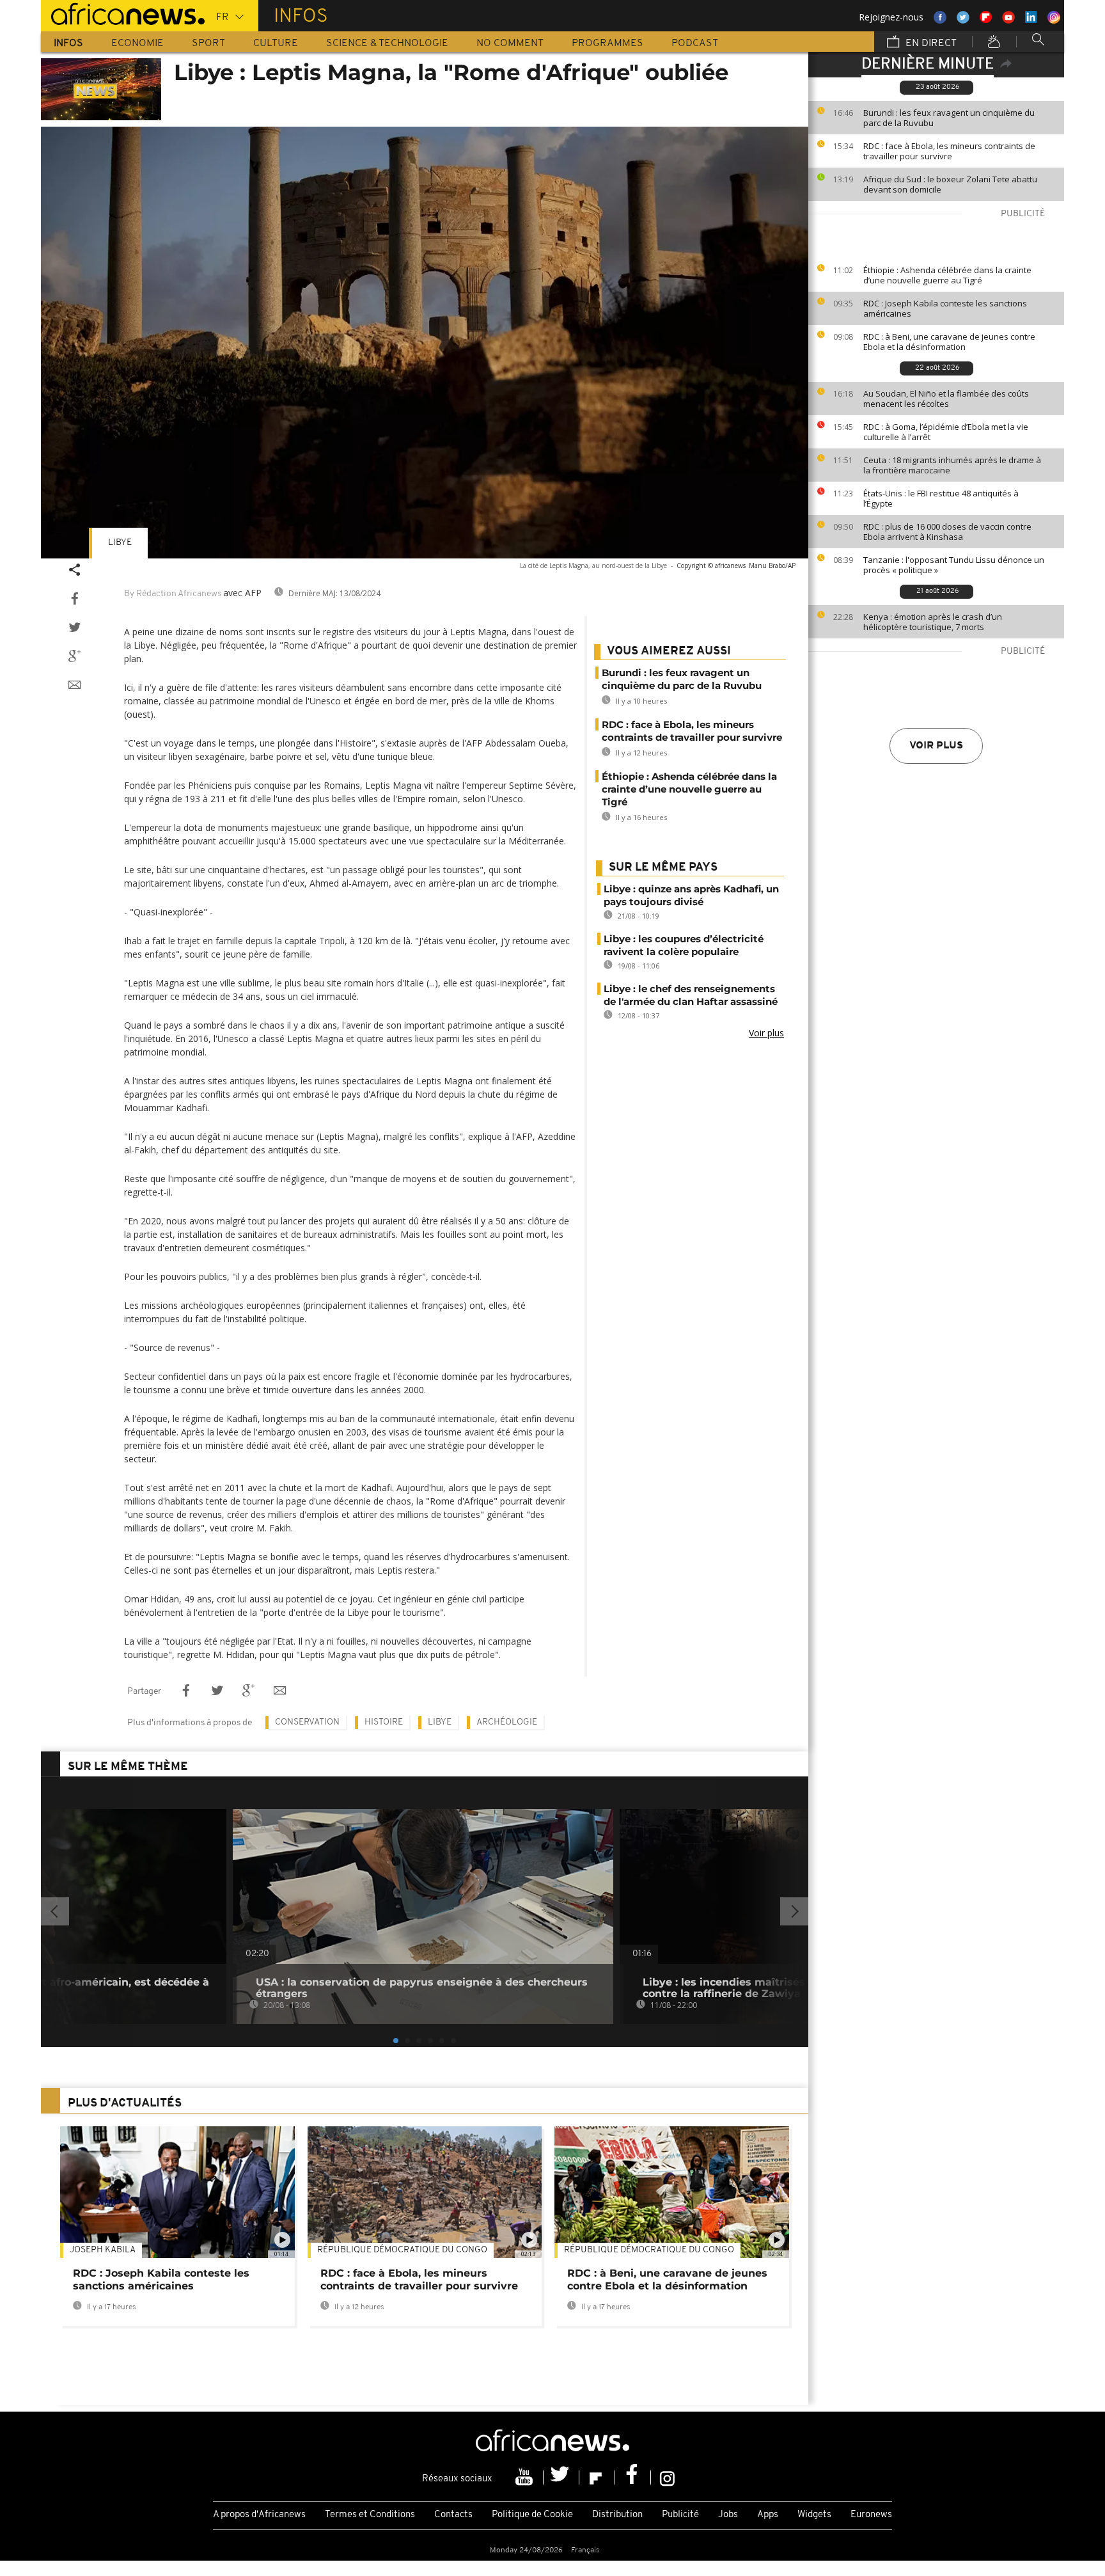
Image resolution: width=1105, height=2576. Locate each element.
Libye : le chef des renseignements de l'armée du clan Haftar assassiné (691, 995)
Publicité (680, 2515)
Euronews (871, 2515)
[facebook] (633, 2477)
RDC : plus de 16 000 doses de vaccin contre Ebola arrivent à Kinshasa (947, 532)
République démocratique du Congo (402, 2250)
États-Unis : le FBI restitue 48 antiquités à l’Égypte (941, 498)
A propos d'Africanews (259, 2515)
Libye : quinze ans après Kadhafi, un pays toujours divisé (691, 895)
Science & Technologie (387, 43)
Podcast (695, 43)
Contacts (453, 2515)
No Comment (510, 43)
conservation (307, 1722)
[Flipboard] (597, 2477)
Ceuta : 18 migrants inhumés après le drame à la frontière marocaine (952, 465)
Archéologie (507, 1722)
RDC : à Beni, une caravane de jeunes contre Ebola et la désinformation (949, 342)
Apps (768, 2515)
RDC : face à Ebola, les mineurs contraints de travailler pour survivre (949, 151)
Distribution (617, 2515)
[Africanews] (123, 13)
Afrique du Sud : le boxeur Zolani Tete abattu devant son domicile (950, 184)
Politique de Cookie (532, 2515)
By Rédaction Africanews (173, 594)
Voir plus (936, 746)
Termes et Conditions (370, 2515)
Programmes (607, 43)
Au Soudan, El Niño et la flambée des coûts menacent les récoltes (946, 399)
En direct (930, 43)
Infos (68, 43)
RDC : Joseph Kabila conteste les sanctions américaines (945, 308)
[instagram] (667, 2477)
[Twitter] (561, 2477)
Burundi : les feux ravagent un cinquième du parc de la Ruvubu (949, 118)
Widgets (814, 2515)
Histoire (384, 1722)
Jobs (728, 2515)
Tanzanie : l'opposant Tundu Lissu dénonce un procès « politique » (954, 565)
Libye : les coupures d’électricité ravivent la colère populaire (684, 945)
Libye (120, 543)
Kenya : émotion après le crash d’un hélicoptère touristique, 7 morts (933, 622)
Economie (137, 43)
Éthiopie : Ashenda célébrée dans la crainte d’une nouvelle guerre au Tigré (947, 275)
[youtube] (526, 2477)
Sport (208, 43)
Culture (276, 43)
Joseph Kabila (103, 2250)
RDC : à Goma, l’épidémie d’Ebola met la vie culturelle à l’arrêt (946, 432)
